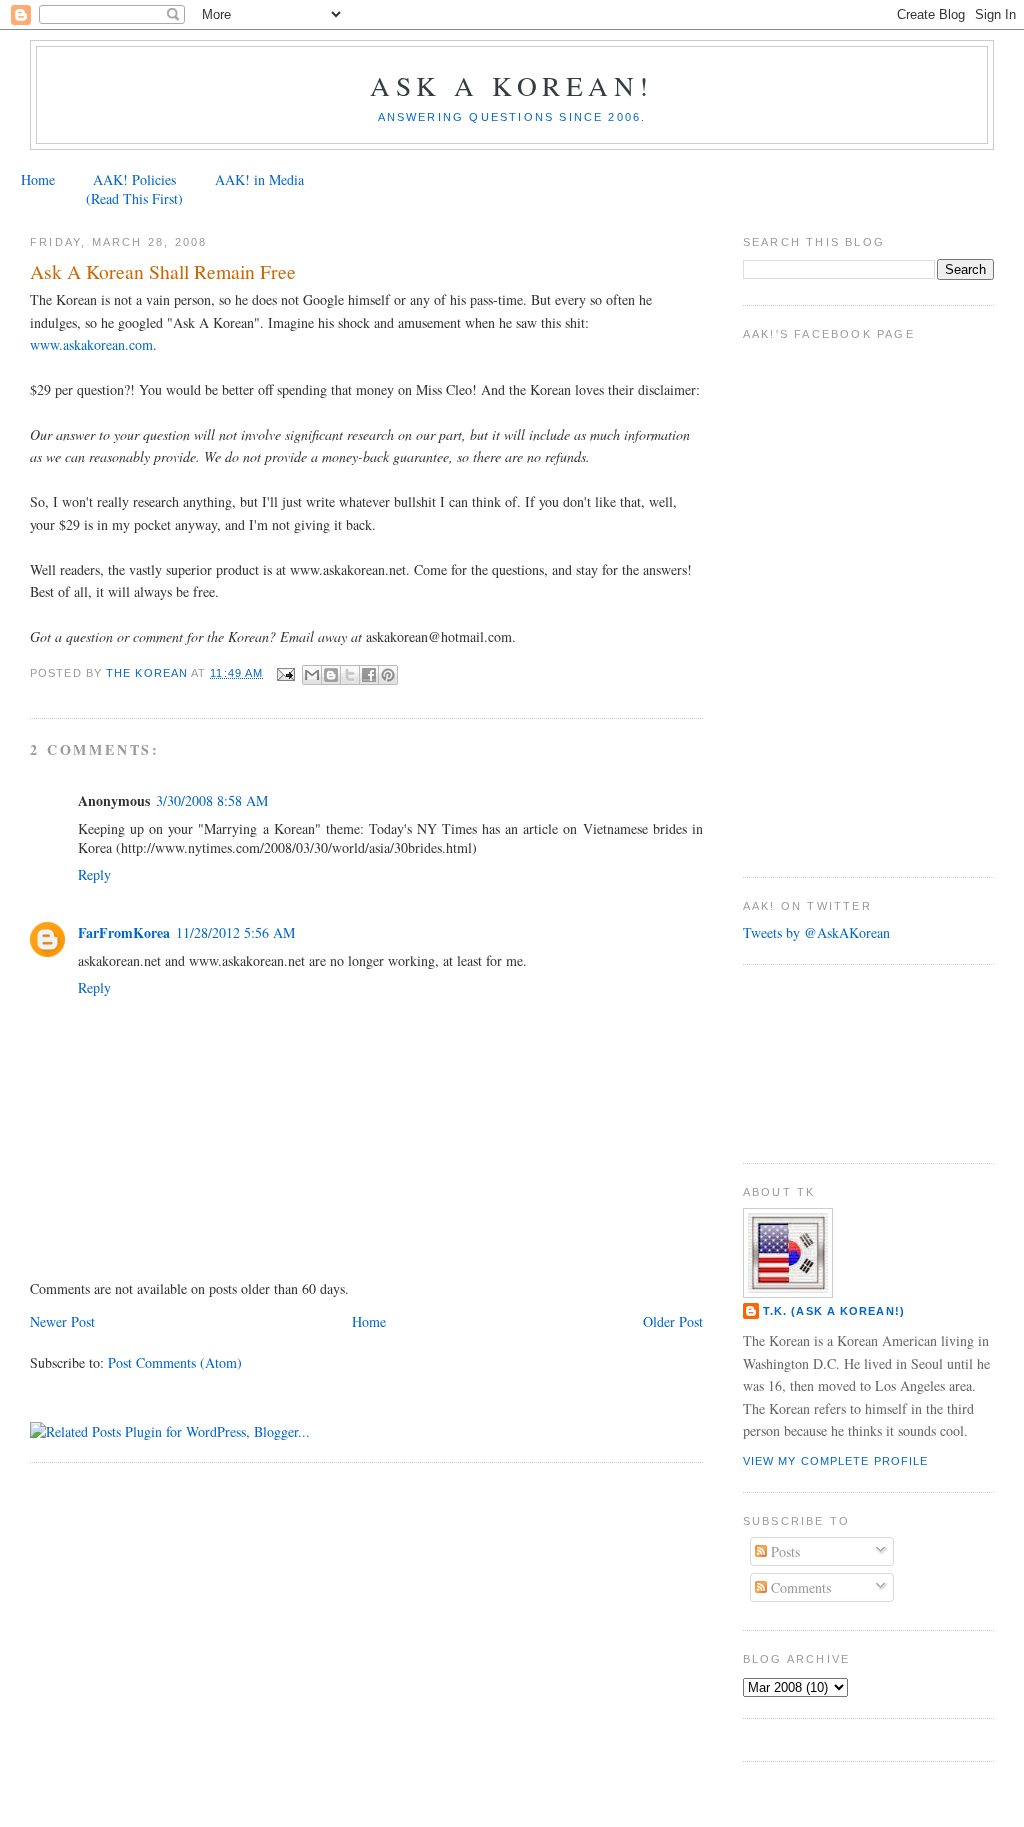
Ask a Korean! (512, 85)
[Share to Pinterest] (388, 675)
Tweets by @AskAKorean (816, 932)
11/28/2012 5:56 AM (235, 932)
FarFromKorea (124, 932)
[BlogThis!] (331, 675)
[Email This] (312, 675)
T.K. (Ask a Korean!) (834, 1311)
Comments (799, 1587)
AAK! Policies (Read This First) (134, 189)
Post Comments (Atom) (175, 1362)
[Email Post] (285, 673)
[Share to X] (350, 675)
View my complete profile (835, 1461)
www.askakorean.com (91, 344)
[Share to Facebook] (369, 675)
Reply (94, 874)
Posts (783, 1551)
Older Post (673, 1321)
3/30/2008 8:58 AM (212, 800)
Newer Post (62, 1321)
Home (38, 179)
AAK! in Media (259, 179)
